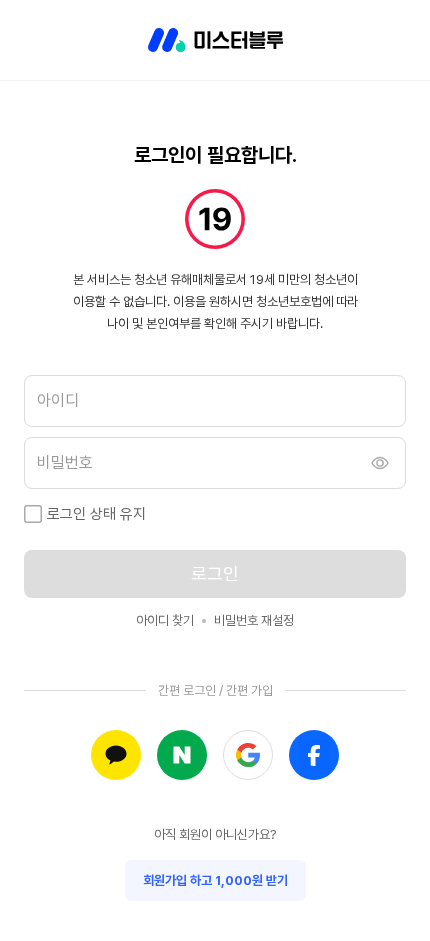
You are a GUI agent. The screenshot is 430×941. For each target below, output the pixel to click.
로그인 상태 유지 (96, 514)
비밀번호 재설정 (254, 620)
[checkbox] (33, 514)
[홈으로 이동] (215, 40)
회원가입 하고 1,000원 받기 (215, 880)
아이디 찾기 (165, 620)
